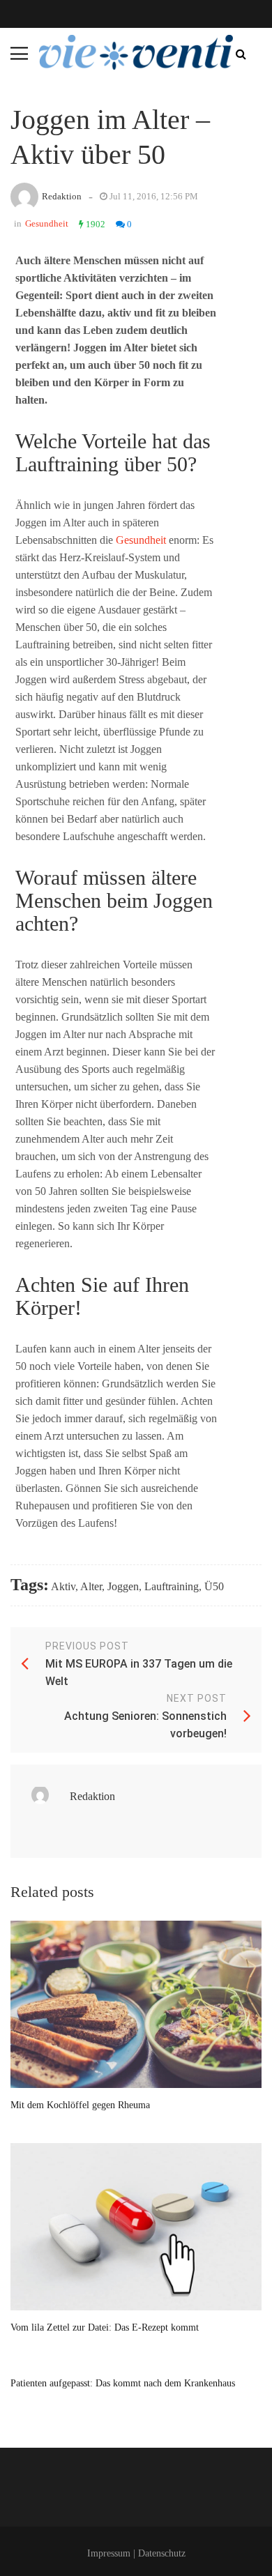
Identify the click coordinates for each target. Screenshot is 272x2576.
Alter (91, 1586)
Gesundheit (47, 223)
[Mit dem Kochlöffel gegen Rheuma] (136, 2004)
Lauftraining (172, 1586)
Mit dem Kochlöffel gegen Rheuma (80, 2105)
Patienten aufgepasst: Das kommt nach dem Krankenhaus (123, 2383)
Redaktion (62, 196)
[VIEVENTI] (136, 52)
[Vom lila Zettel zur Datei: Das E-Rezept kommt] (136, 2227)
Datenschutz (162, 2553)
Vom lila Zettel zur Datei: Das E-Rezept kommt (105, 2327)
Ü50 (214, 1586)
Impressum (109, 2553)
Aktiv (63, 1586)
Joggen (123, 1586)
